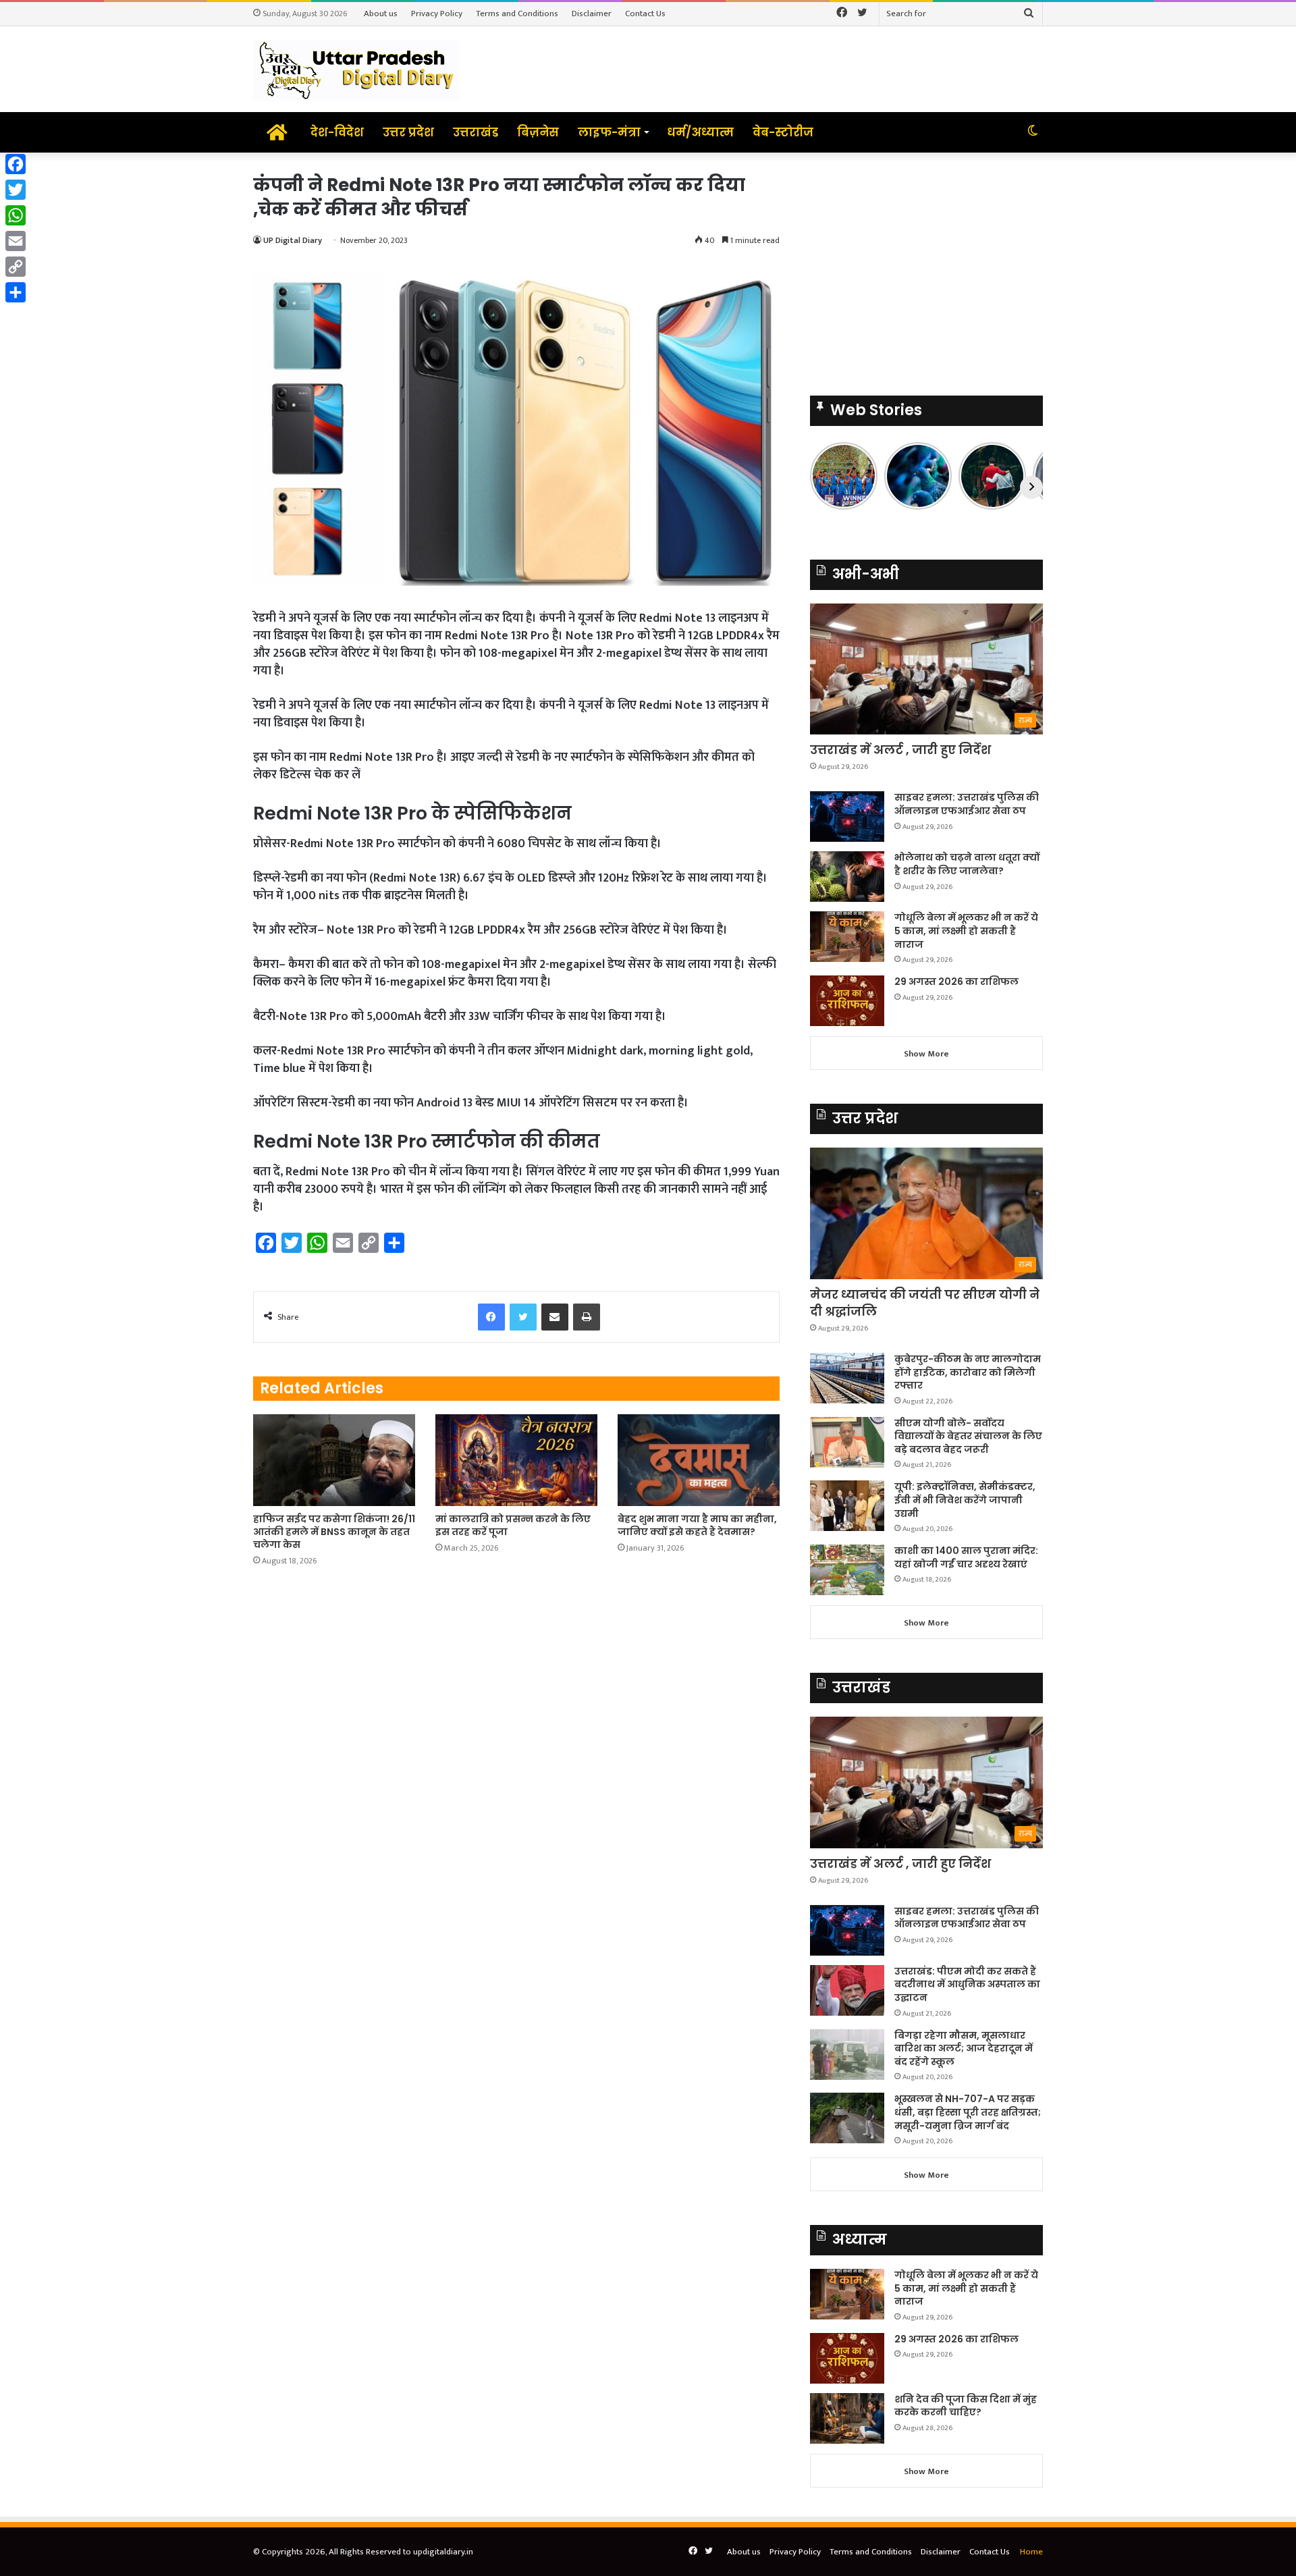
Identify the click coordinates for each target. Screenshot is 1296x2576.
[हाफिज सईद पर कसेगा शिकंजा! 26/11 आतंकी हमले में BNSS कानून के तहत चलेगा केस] (334, 1460)
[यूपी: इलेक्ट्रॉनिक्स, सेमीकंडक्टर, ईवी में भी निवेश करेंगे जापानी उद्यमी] (847, 1506)
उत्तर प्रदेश (408, 132)
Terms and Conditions (517, 14)
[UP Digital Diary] (356, 69)
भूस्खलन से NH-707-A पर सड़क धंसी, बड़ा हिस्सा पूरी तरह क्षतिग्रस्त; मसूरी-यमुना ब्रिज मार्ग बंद (968, 2112)
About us (381, 14)
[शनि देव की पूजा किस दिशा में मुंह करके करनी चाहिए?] (847, 2418)
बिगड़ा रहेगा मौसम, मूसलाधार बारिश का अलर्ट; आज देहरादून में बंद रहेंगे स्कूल (964, 2048)
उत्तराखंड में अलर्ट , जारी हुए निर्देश (900, 750)
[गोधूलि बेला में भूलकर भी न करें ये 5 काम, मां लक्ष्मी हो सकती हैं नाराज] (847, 937)
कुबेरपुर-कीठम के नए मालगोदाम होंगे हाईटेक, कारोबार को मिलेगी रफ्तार (968, 1372)
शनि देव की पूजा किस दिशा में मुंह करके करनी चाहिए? (966, 2406)
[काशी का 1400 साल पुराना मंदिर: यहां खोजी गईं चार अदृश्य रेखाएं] (847, 1570)
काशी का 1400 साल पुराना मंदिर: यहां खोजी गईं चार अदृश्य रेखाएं (966, 1557)
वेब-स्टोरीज (783, 132)
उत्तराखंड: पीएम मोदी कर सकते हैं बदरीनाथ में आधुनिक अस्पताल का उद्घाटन (967, 1984)
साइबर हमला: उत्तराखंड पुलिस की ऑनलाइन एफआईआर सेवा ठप (967, 804)
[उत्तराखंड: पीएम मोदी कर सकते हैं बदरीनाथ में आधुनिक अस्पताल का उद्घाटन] (847, 1990)
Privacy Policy (437, 14)
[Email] (16, 241)
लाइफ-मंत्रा (609, 132)
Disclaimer (592, 14)
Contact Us (645, 14)
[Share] (16, 292)
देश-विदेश (337, 132)
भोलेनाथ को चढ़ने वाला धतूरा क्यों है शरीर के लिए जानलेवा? (967, 864)
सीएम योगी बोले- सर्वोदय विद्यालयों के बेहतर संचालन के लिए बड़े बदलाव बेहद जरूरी (968, 1436)
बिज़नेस (538, 132)
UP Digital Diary (293, 240)
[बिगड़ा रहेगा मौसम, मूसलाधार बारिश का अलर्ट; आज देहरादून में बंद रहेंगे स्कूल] (847, 2055)
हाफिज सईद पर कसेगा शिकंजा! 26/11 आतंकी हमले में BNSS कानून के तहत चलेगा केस (334, 1532)
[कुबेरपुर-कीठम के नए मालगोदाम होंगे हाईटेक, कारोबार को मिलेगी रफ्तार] (847, 1378)
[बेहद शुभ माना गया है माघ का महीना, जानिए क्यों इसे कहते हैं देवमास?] (699, 1460)
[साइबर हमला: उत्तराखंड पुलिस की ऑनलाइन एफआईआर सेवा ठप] (847, 816)
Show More (926, 1054)
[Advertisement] (926, 267)
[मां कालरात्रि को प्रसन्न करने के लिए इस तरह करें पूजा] (516, 1460)
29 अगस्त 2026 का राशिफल (956, 982)
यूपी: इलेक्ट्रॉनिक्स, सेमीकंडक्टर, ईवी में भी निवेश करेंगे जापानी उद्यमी (965, 1500)
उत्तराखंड (476, 132)
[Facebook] (16, 164)
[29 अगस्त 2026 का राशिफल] (847, 1001)
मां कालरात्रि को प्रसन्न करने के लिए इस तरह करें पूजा (513, 1525)
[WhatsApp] (16, 215)
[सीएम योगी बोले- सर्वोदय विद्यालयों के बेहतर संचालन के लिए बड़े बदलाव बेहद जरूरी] (847, 1442)
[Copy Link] (16, 267)
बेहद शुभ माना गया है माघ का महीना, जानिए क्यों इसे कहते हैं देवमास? (697, 1525)
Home (1031, 2552)
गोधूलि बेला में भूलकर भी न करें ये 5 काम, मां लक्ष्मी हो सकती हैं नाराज (966, 931)
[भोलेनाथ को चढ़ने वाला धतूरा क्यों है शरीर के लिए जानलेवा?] (847, 877)
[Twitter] (16, 190)
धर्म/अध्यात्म (700, 132)
